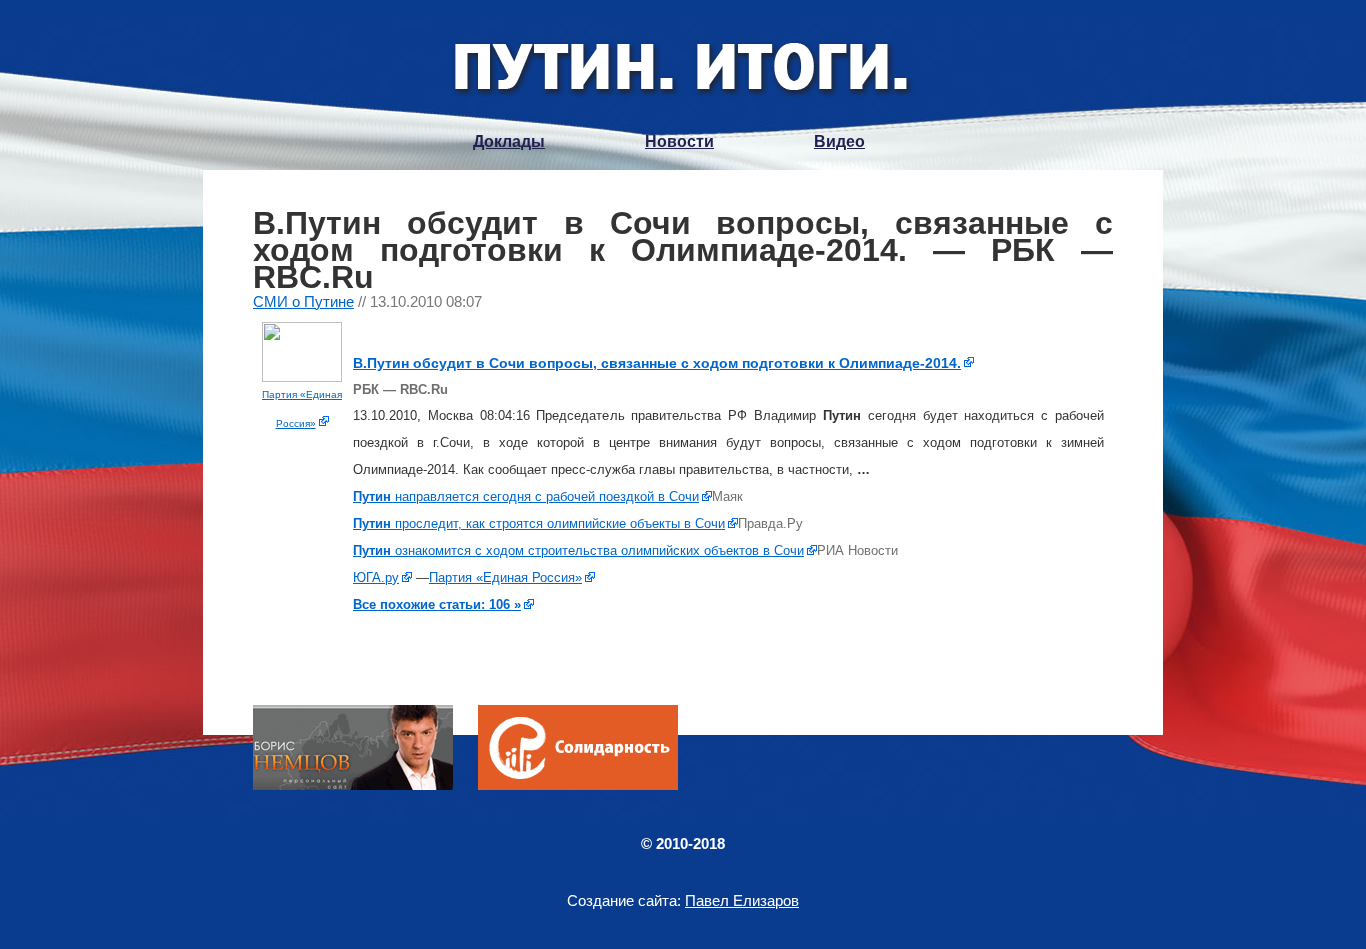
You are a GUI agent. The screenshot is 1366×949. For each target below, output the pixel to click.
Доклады (509, 141)
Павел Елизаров (742, 900)
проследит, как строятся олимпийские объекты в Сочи (539, 523)
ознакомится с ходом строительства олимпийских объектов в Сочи (578, 550)
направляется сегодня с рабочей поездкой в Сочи (526, 496)
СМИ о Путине (303, 301)
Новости (679, 141)
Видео (839, 141)
